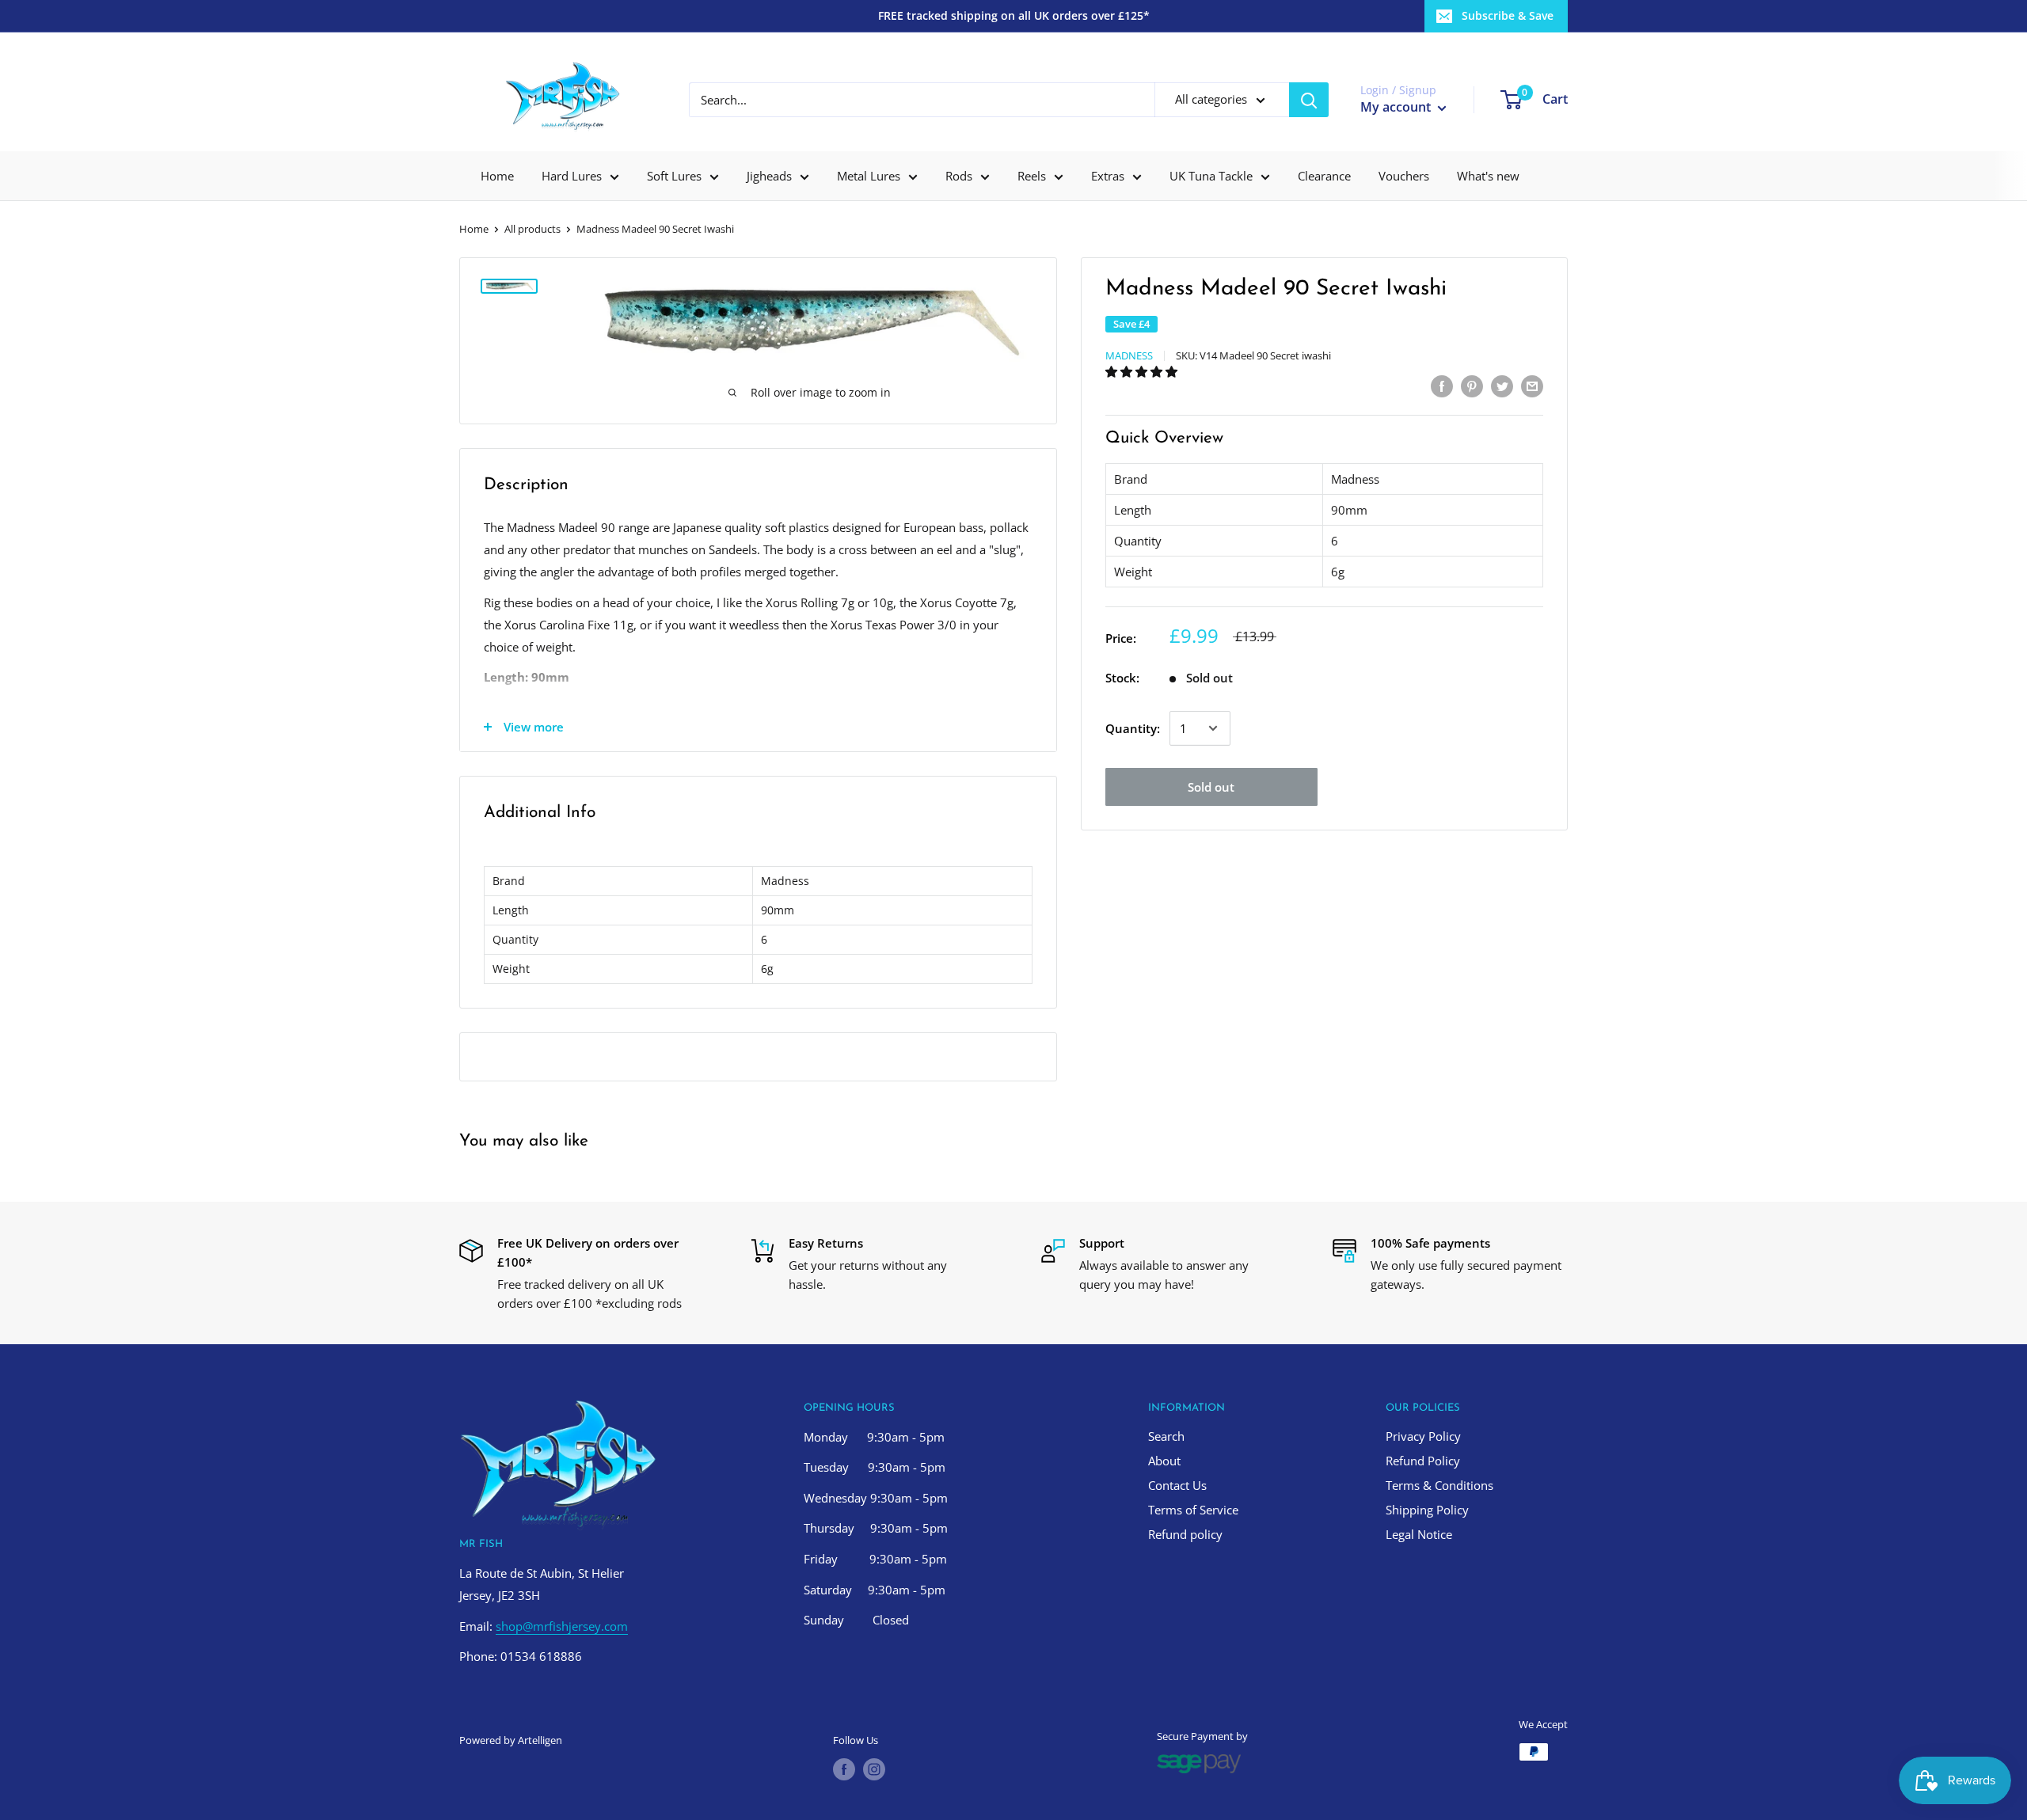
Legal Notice (1419, 1534)
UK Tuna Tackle (1211, 176)
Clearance (1324, 176)
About (1164, 1461)
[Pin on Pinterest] (1472, 386)
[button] (1143, 371)
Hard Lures (572, 176)
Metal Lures (869, 176)
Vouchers (1404, 176)
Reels (1032, 176)
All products (532, 229)
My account (1397, 107)
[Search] (1309, 100)
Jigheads (769, 176)
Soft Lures (674, 176)
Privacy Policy (1423, 1436)
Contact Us (1177, 1485)
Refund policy (1185, 1534)
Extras (1108, 176)
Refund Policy (1423, 1461)
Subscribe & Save (1508, 15)
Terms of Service (1193, 1510)
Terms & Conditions (1439, 1485)
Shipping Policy (1427, 1510)
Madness (1129, 355)
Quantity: (1133, 728)
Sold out (1211, 787)
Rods (959, 176)
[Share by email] (1532, 386)
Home (497, 176)
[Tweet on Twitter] (1502, 386)
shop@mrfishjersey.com (562, 1626)
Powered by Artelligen (511, 1740)
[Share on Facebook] (1442, 386)
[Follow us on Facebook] (844, 1769)
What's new (1488, 176)
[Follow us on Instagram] (874, 1769)
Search (1166, 1436)
